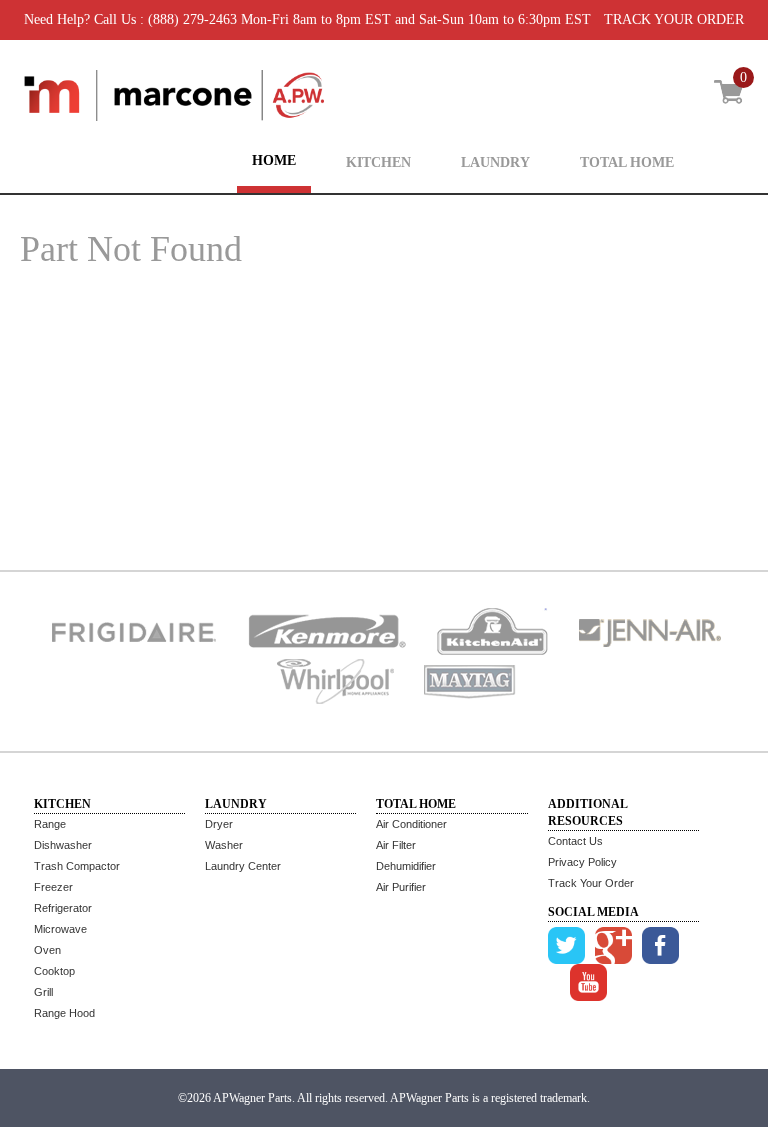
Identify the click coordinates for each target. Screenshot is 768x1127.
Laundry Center (243, 866)
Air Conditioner (411, 824)
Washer (224, 845)
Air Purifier (401, 887)
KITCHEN (378, 162)
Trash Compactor (77, 866)
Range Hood (64, 1013)
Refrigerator (63, 908)
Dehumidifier (406, 866)
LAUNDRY (495, 162)
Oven (47, 950)
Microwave (60, 929)
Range (50, 824)
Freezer (53, 887)
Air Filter (396, 845)
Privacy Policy (582, 862)
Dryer (219, 824)
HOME (274, 160)
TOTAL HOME (627, 162)
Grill (43, 992)
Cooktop (54, 971)
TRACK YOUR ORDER (674, 19)
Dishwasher (63, 845)
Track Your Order (591, 883)
